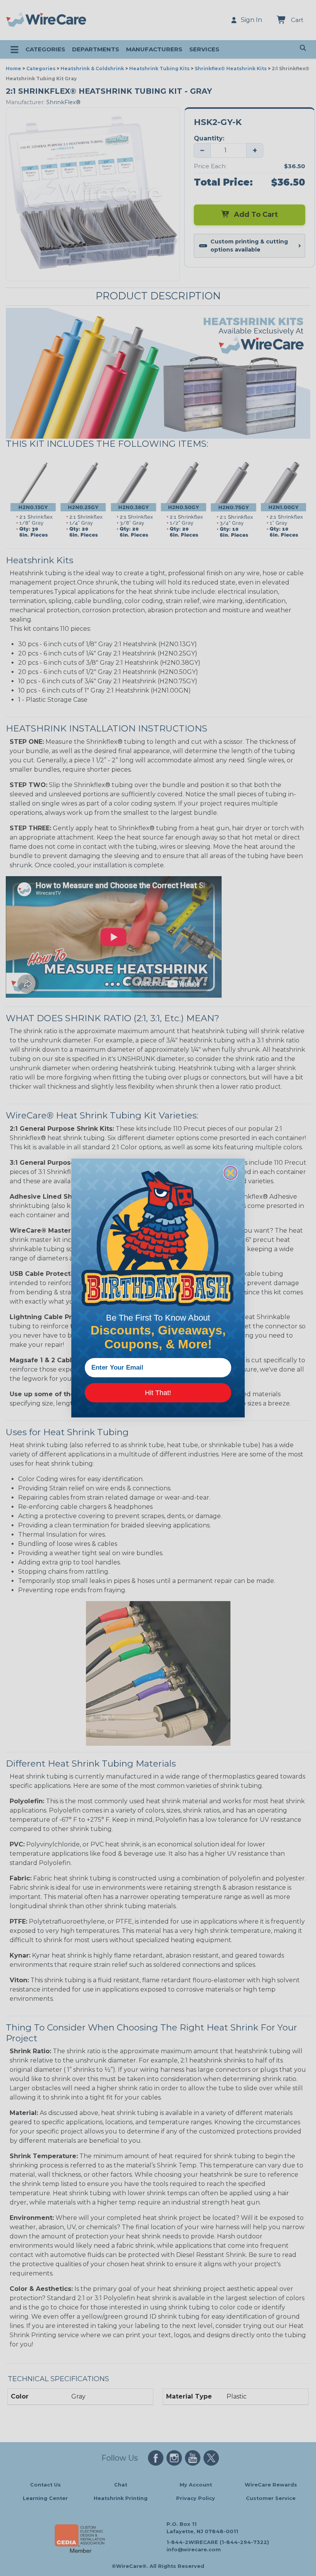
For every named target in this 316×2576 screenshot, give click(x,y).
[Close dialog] (230, 1173)
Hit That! (158, 1393)
